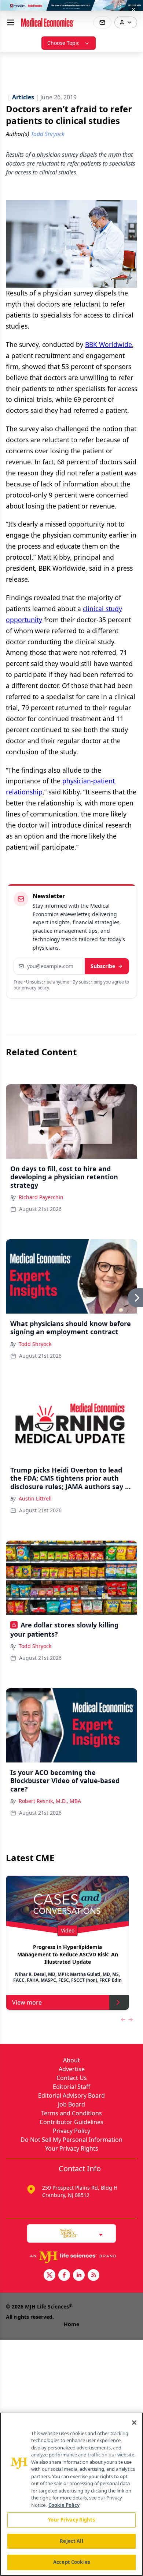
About (71, 2060)
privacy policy (35, 988)
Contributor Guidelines (71, 2122)
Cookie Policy (64, 2505)
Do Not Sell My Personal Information (71, 2140)
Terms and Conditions (71, 2113)
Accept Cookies (71, 2562)
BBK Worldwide (109, 344)
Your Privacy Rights (72, 2148)
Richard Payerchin (41, 1197)
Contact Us (72, 2078)
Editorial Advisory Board (71, 2095)
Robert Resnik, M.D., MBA (50, 1801)
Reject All (71, 2541)
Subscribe (103, 966)
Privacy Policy (71, 2131)
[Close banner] (133, 10)
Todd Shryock (35, 1344)
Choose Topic (63, 43)
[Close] (134, 2423)
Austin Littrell (35, 1498)
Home (71, 2324)
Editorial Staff (71, 2087)
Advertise (72, 2069)
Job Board (71, 2104)
